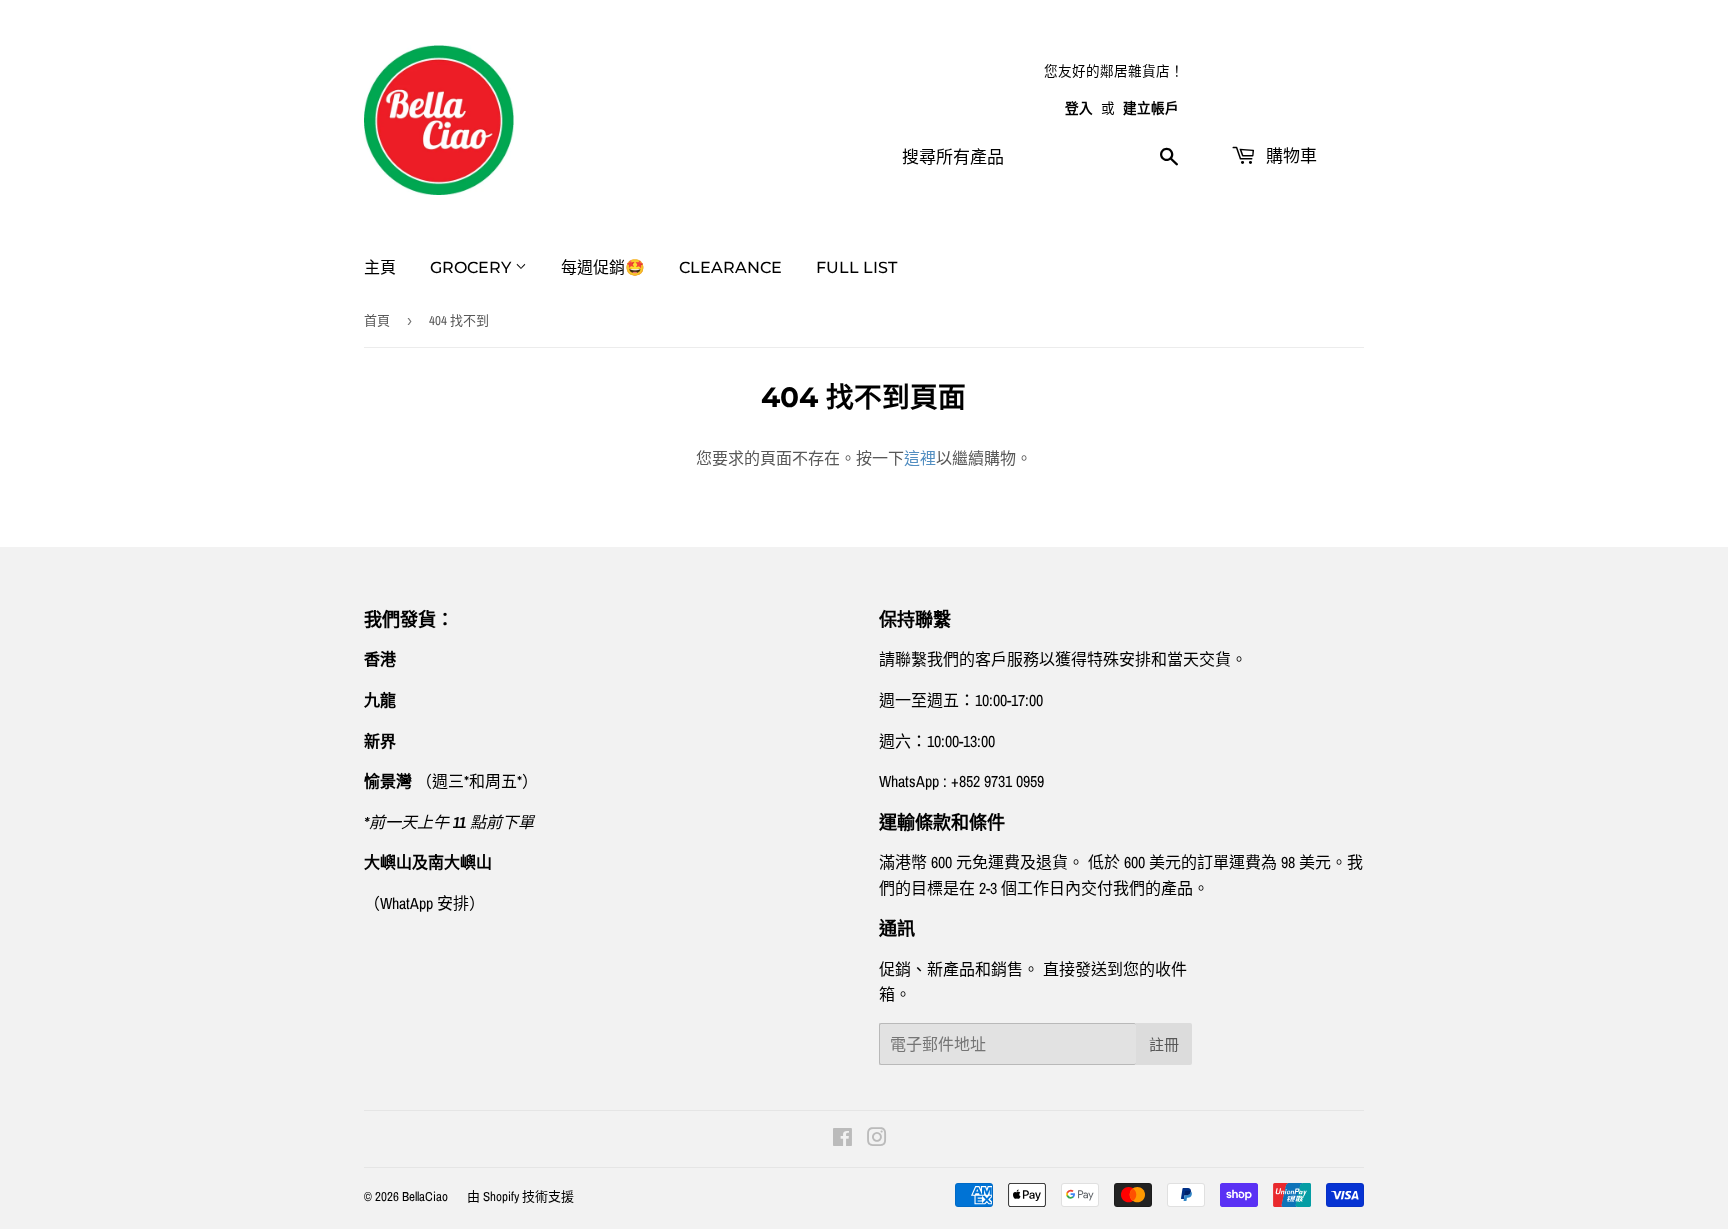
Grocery (472, 267)
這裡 (920, 458)
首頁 (377, 320)
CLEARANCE (730, 267)
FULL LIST (856, 267)
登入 (1079, 108)
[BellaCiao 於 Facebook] (842, 1139)
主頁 (380, 267)
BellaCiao (425, 1196)
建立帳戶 (1151, 108)
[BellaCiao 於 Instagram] (877, 1139)
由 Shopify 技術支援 (520, 1196)
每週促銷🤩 (603, 267)
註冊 (1164, 1044)
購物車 (1289, 156)
